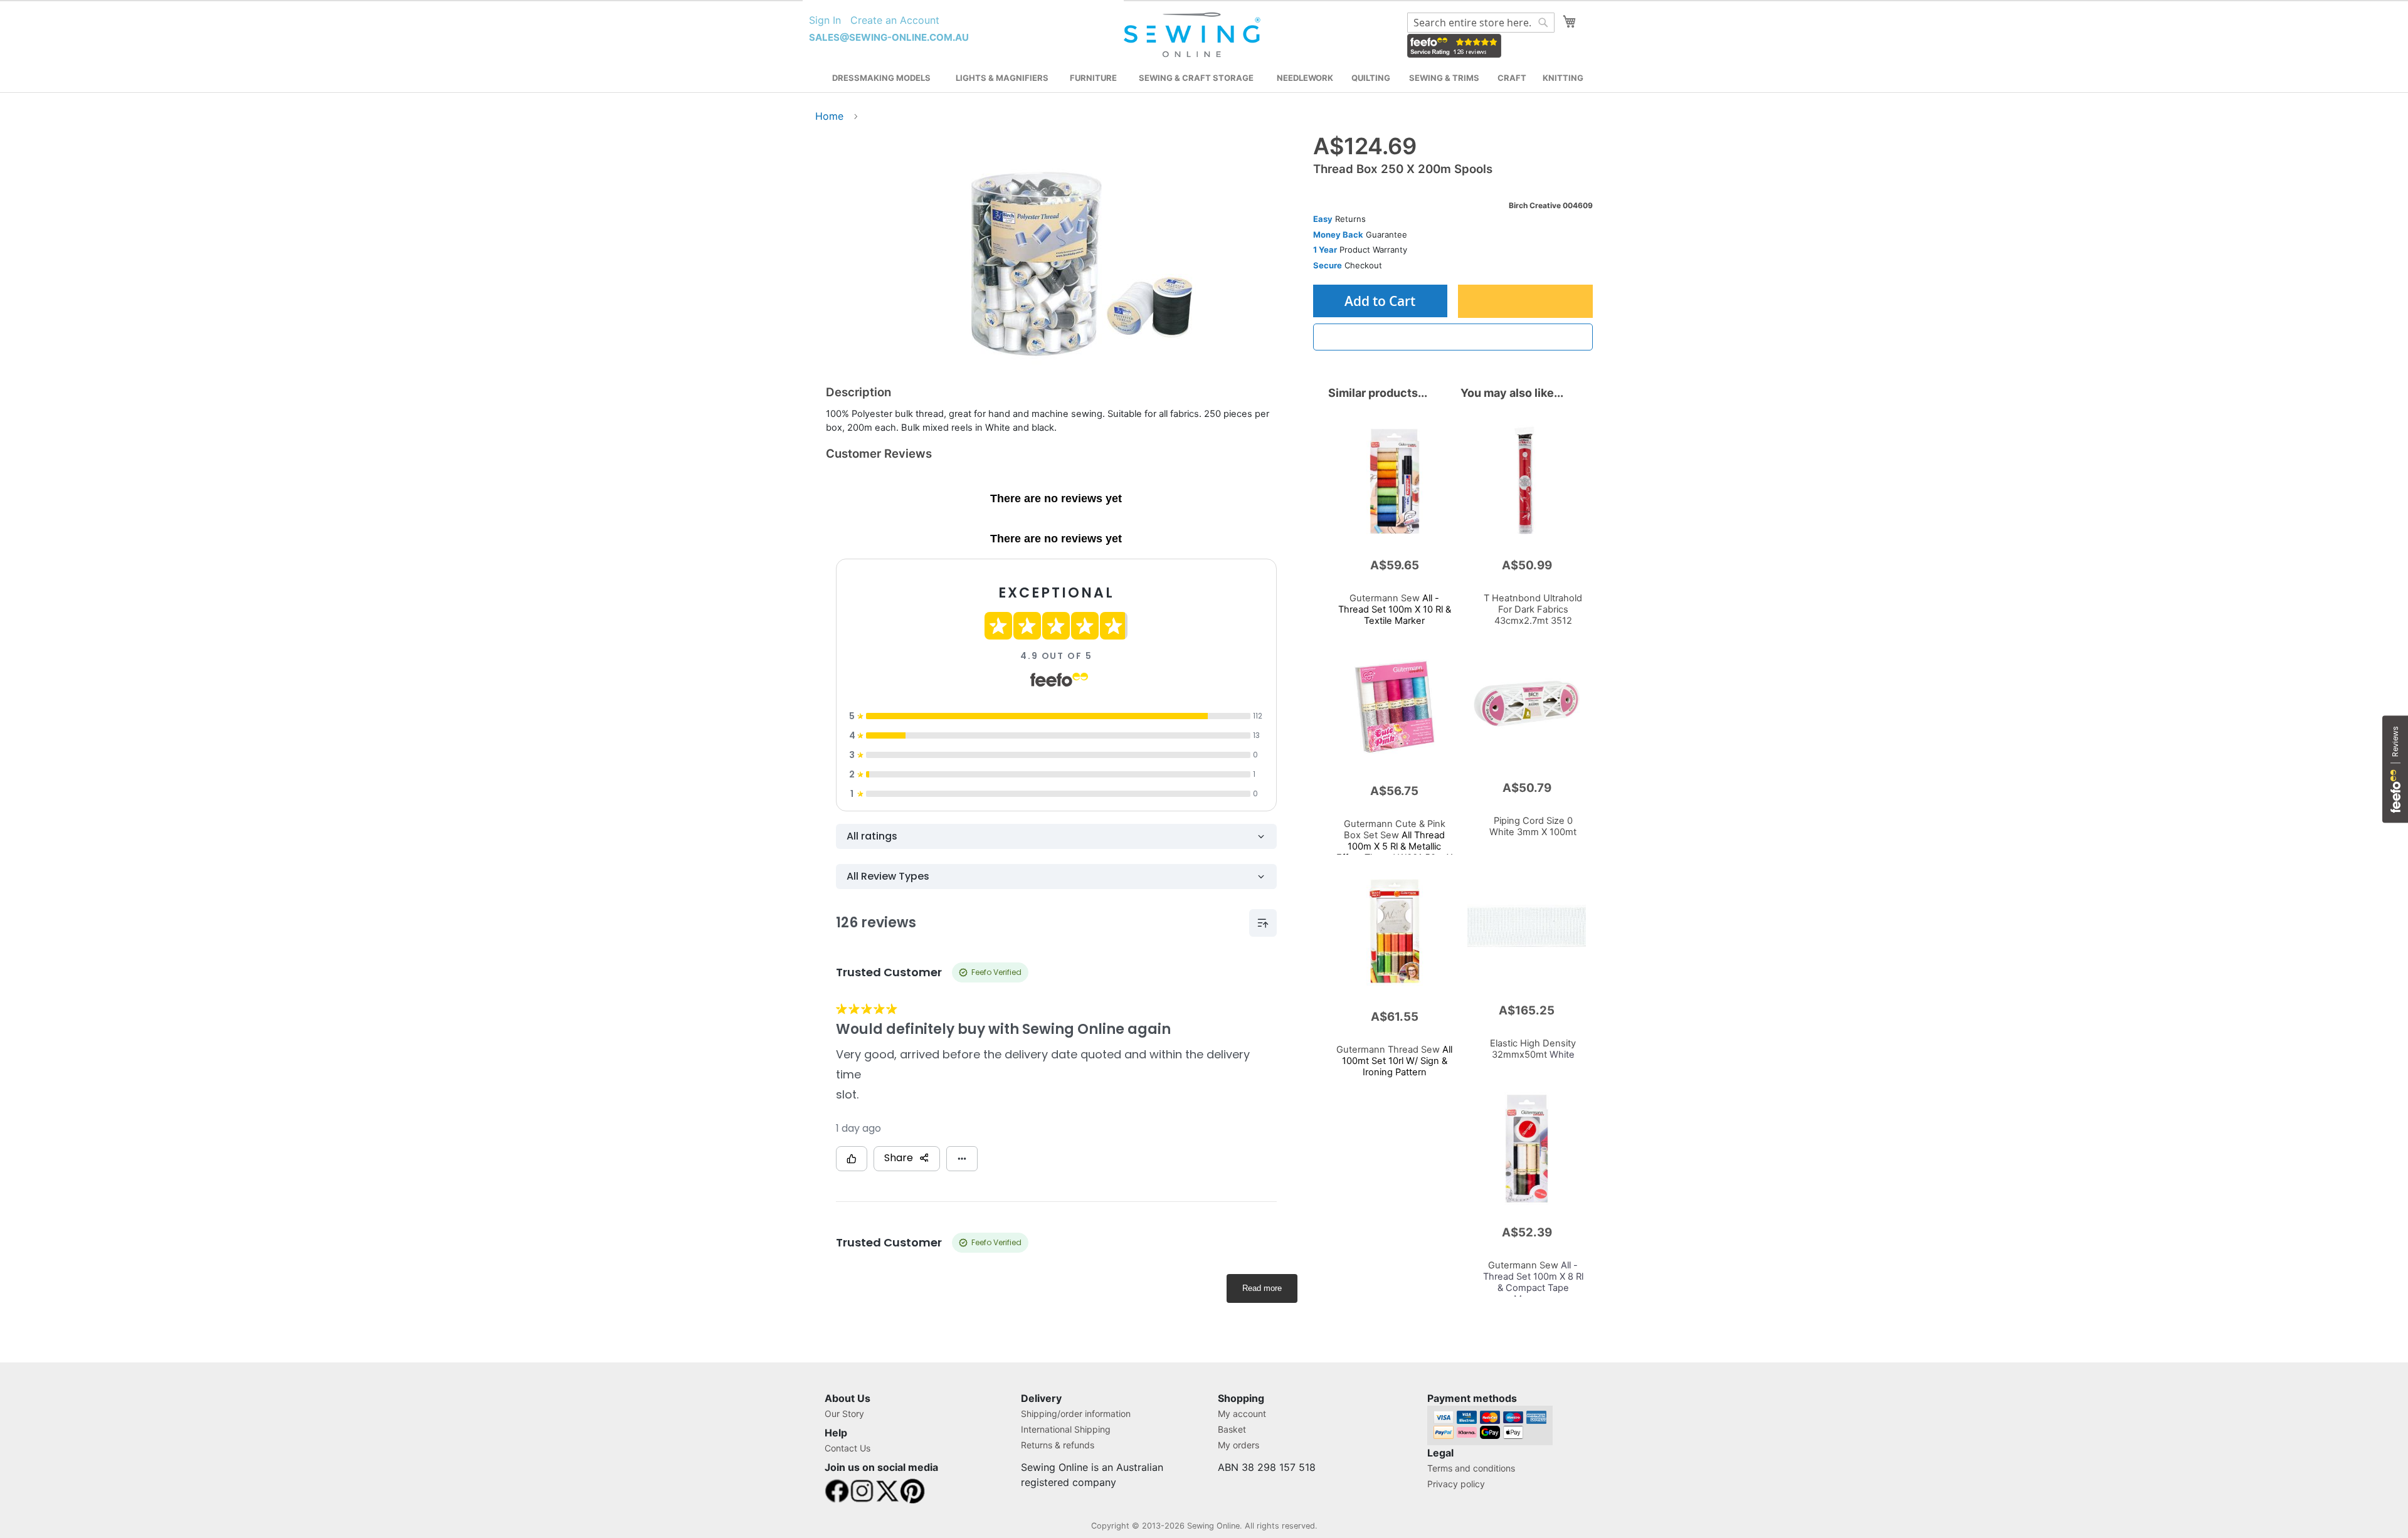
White (1533, 1049)
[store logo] (1194, 35)
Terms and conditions (1471, 1468)
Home (829, 116)
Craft (1512, 78)
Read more (1262, 1288)
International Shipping (1066, 1429)
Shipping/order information (1076, 1414)
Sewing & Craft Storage (1196, 78)
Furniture (1093, 78)
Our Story (844, 1414)
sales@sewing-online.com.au (889, 37)
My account (1242, 1414)
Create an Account (895, 20)
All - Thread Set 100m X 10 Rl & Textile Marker (1395, 609)
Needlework (1305, 78)
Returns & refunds (1058, 1445)
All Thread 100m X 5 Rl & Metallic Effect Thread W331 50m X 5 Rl (1394, 846)
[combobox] (1481, 23)
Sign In (825, 20)
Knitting (1563, 78)
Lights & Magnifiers (1002, 78)
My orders (1238, 1445)
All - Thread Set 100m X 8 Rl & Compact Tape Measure (1533, 1282)
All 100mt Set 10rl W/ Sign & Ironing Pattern (1394, 1061)
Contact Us (848, 1448)
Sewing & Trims (1444, 78)
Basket (1232, 1429)
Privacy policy (1456, 1484)
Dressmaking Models (881, 78)
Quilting (1371, 78)
